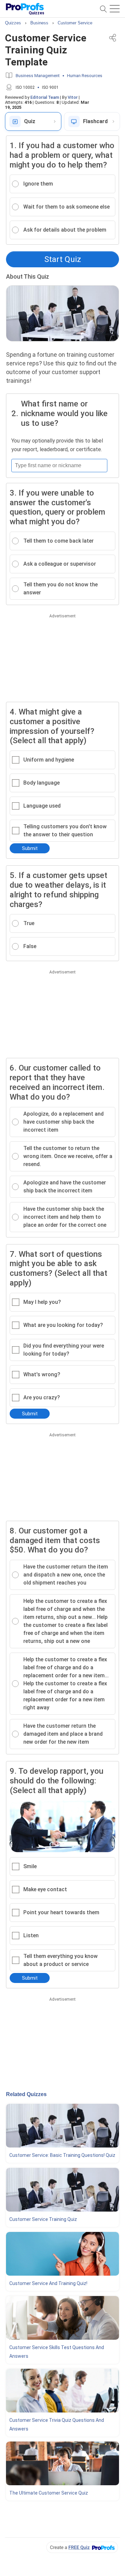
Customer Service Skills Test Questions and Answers (57, 2352)
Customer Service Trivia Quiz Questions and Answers (57, 2424)
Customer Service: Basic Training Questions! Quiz (62, 2155)
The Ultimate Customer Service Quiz (49, 2493)
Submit (30, 848)
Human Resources (85, 76)
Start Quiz (63, 259)
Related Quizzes (26, 2094)
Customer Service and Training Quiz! (48, 2283)
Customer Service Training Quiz (43, 2219)
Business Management (38, 76)
